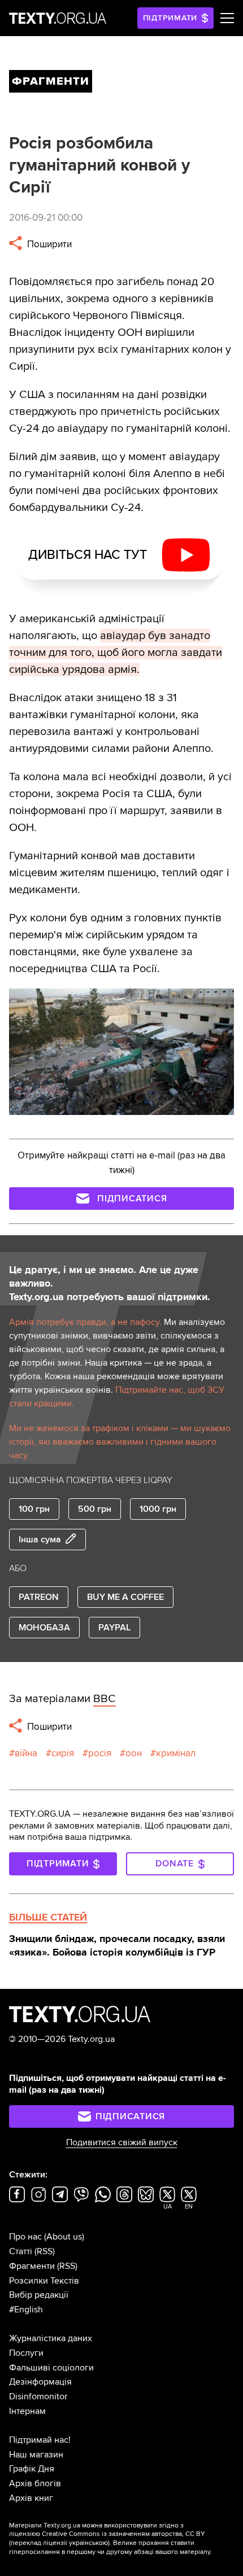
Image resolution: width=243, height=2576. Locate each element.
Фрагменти (32, 2266)
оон (134, 1753)
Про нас (25, 2237)
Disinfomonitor (38, 2396)
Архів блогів (35, 2483)
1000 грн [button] (158, 1509)
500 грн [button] (95, 1509)
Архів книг (31, 2498)
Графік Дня (32, 2469)
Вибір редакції (39, 2295)
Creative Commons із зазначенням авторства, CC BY (123, 2534)
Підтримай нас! (40, 2440)
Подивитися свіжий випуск (122, 2142)
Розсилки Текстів (44, 2281)
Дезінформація (40, 2382)
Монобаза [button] (44, 1628)
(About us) (64, 2237)
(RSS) (45, 2251)
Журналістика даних (51, 2338)
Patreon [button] (39, 1597)
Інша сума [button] (40, 1540)
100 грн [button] (34, 1509)
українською (88, 2543)
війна (26, 1753)
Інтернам (27, 2411)
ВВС (105, 1699)
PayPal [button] (114, 1628)
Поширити (48, 244)
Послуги (26, 2353)
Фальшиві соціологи (51, 2368)
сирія (63, 1753)
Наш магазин (36, 2455)
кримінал (176, 1753)
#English (26, 2310)
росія (100, 1753)
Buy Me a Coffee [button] (125, 1597)
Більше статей (48, 1917)
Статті (21, 2251)
